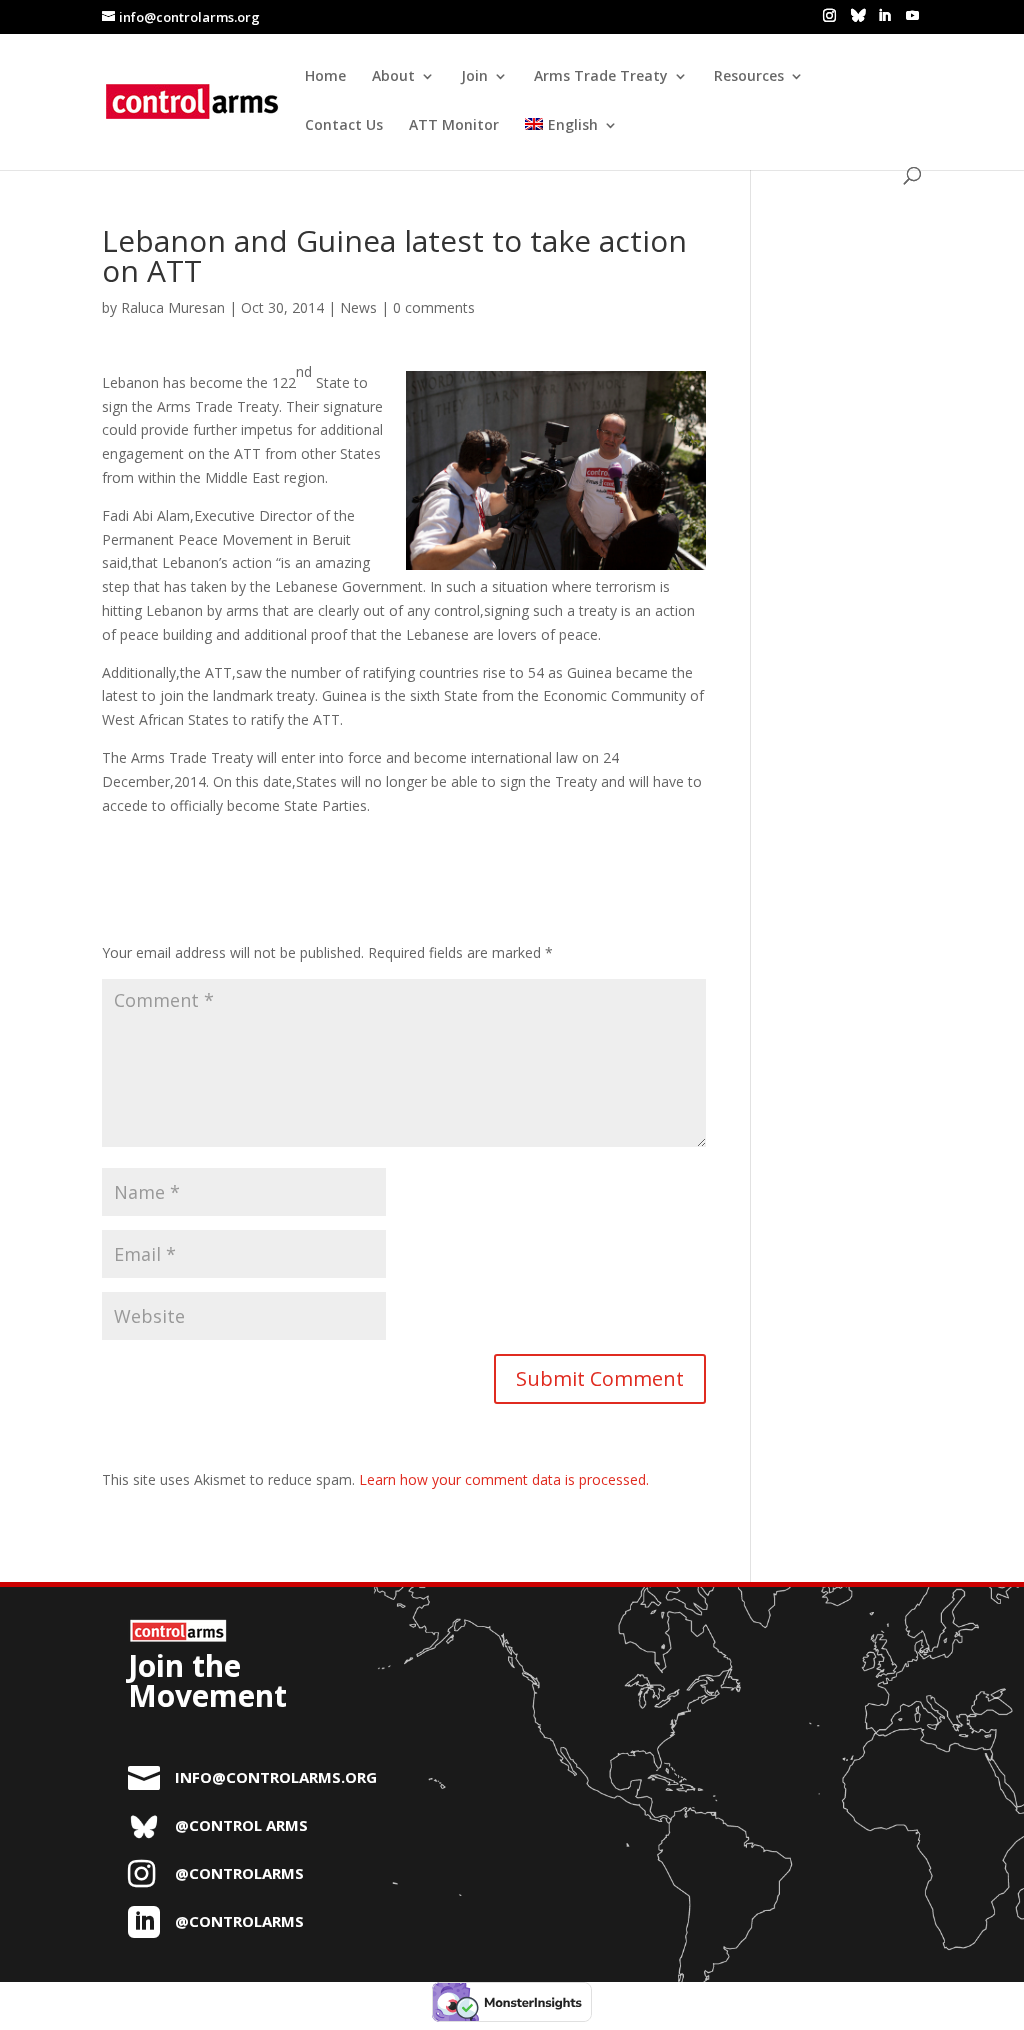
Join (474, 77)
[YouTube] (912, 16)
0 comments (434, 307)
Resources (749, 77)
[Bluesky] (858, 15)
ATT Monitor (454, 126)
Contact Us (344, 126)
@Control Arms (241, 1825)
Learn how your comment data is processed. (504, 1479)
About (393, 77)
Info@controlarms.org (276, 1777)
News (358, 307)
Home (325, 77)
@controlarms (239, 1873)
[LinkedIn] (884, 16)
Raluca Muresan (173, 307)
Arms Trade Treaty (601, 77)
